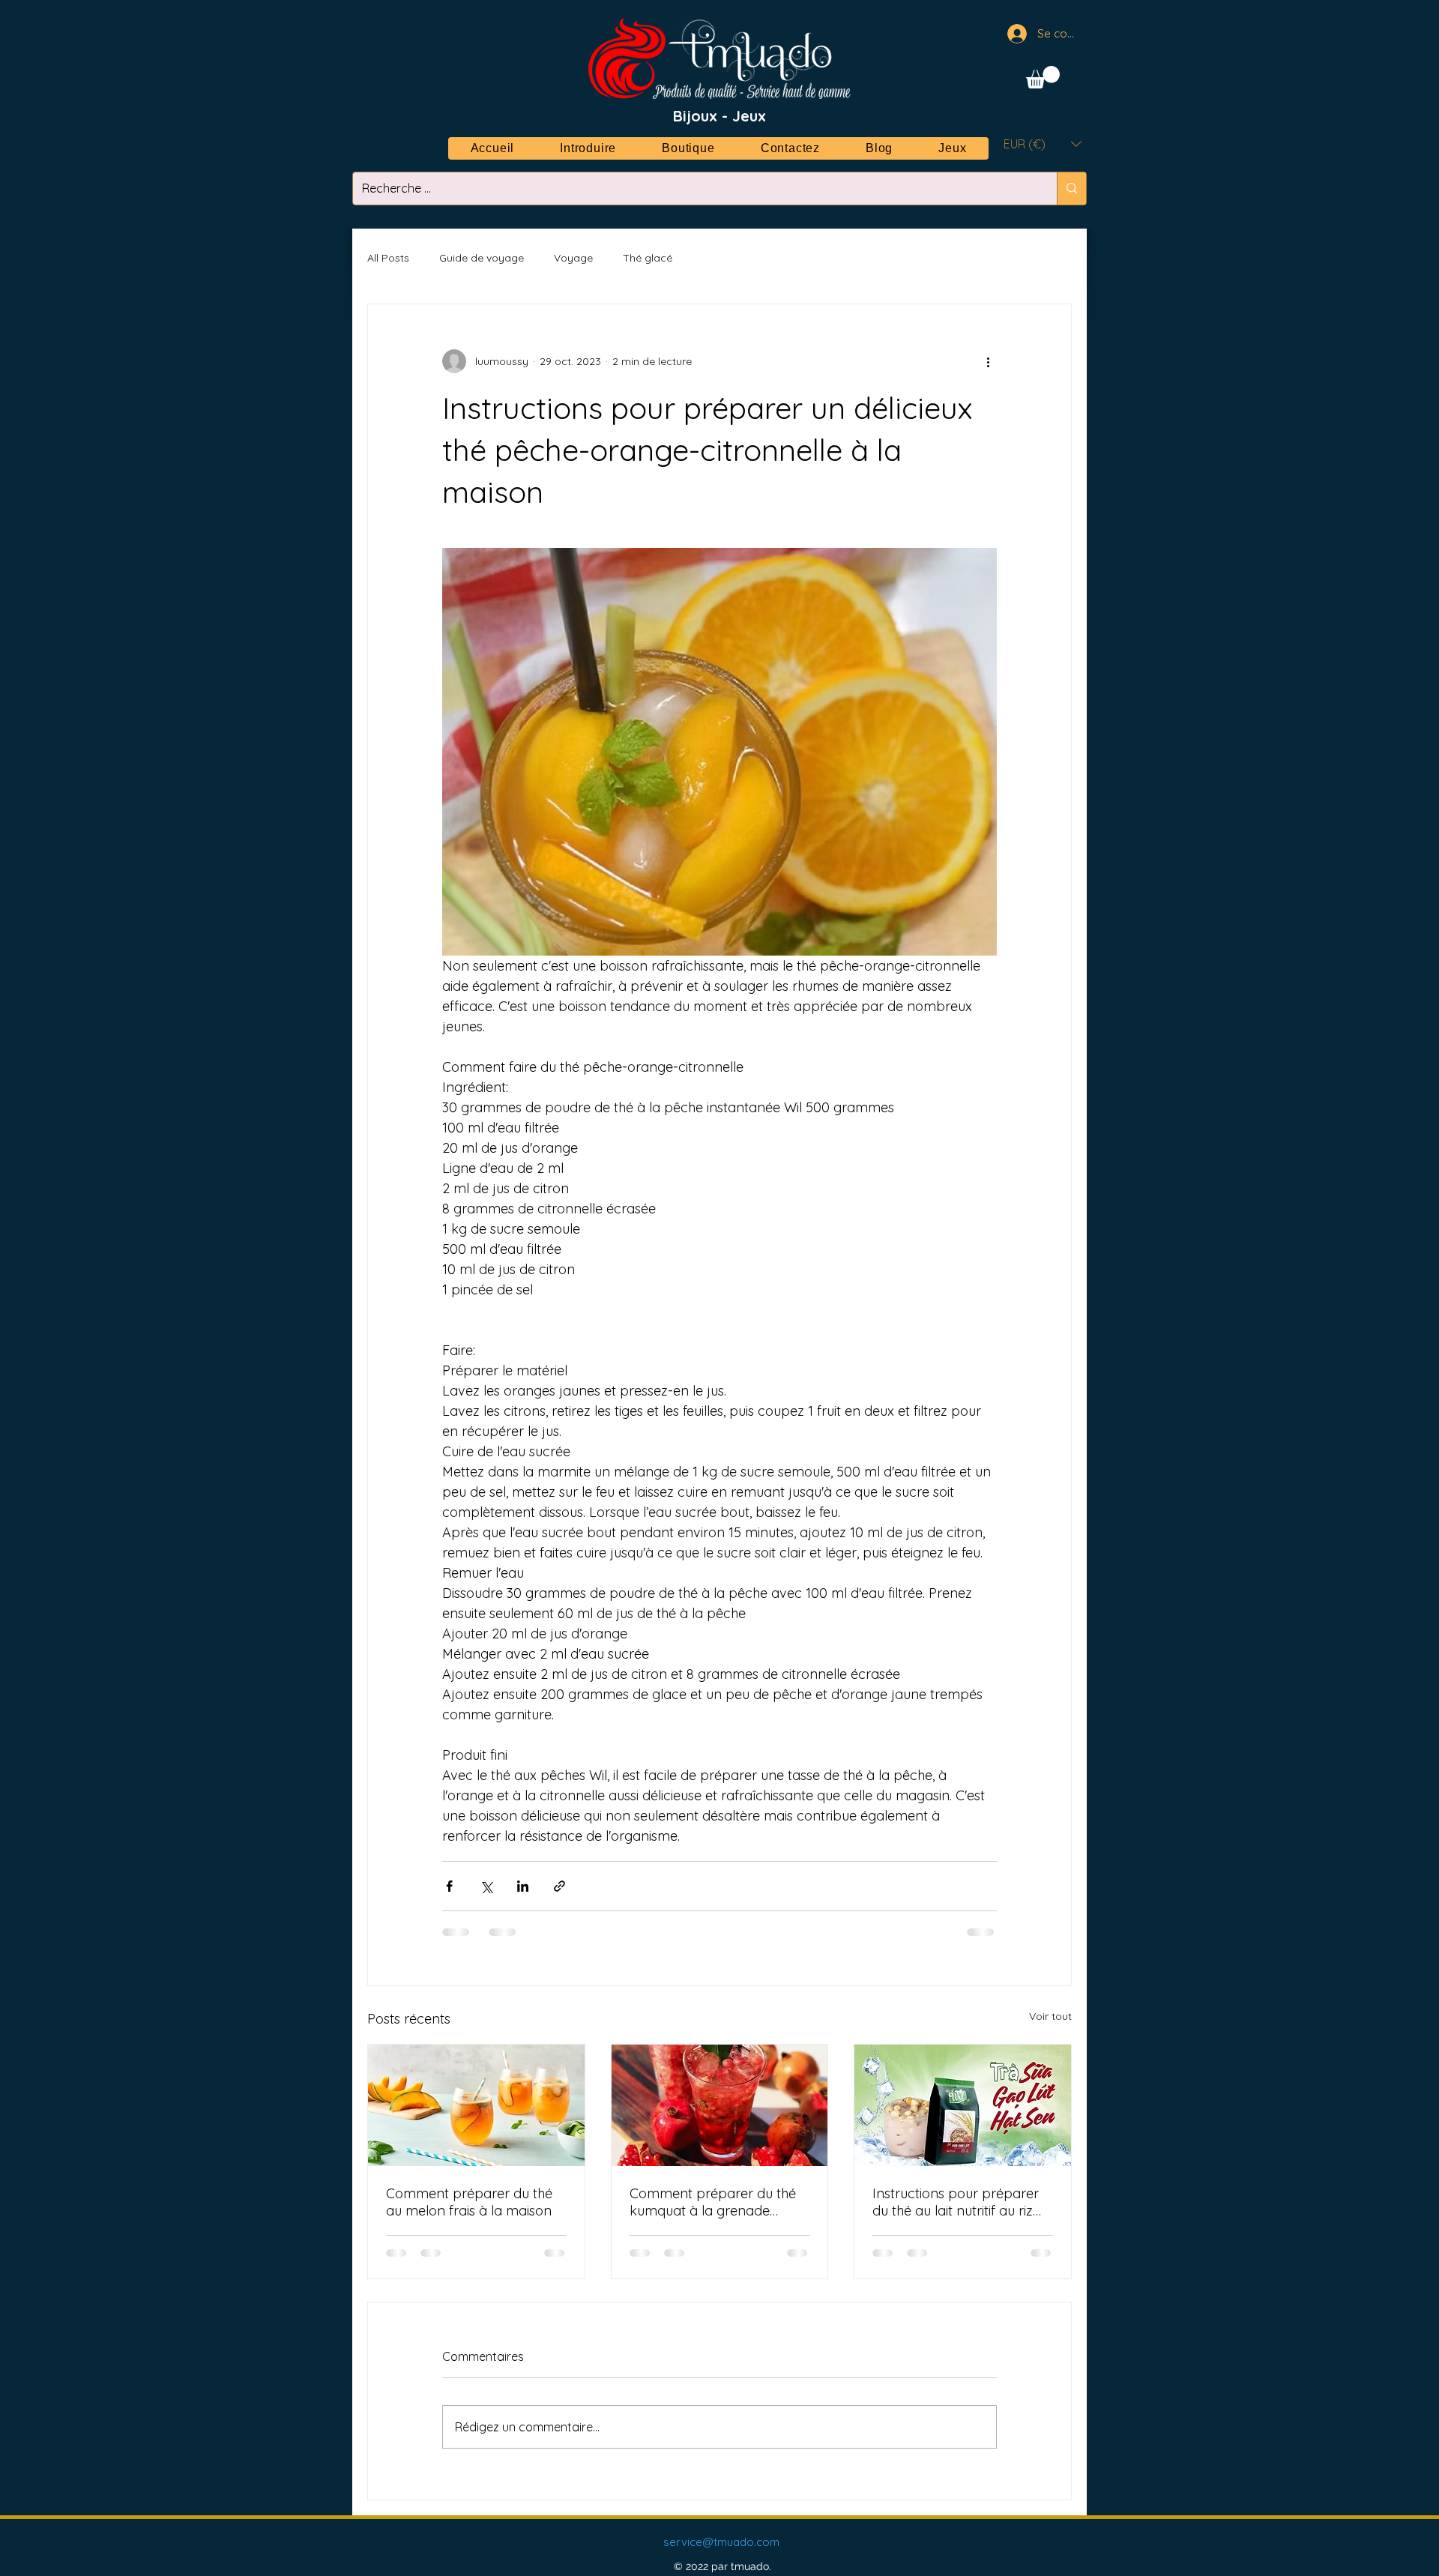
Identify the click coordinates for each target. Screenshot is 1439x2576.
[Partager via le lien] (559, 1886)
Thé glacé (648, 258)
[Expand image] (719, 752)
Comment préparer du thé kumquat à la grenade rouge (713, 2202)
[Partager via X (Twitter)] (486, 1886)
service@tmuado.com (721, 2542)
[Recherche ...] (1071, 188)
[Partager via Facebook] (449, 1886)
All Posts (388, 258)
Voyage (573, 258)
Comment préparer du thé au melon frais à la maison (469, 2202)
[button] (1043, 77)
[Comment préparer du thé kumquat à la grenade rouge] (720, 2105)
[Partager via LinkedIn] (523, 1886)
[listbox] (1043, 144)
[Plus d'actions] (988, 361)
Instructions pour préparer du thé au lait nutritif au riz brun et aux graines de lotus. (960, 2202)
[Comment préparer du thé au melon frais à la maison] (476, 2105)
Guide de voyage (482, 258)
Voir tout (1050, 2016)
